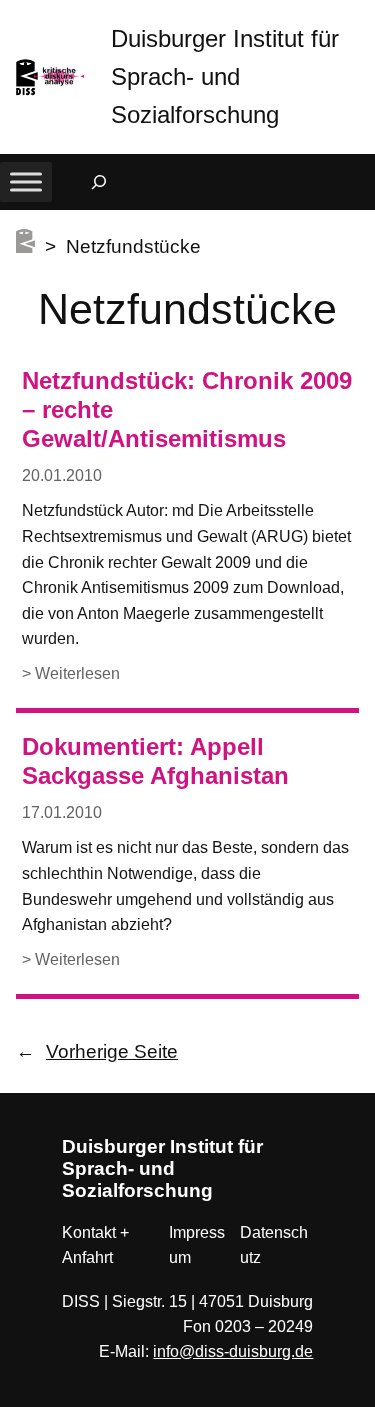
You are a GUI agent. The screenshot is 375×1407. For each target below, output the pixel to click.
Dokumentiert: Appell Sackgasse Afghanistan (155, 761)
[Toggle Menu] (26, 181)
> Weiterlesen (71, 675)
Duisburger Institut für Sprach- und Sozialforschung (225, 76)
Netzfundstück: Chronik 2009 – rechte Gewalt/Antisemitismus (187, 410)
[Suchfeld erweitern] (99, 182)
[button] (360, 19)
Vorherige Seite (97, 1051)
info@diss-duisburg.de (233, 1351)
